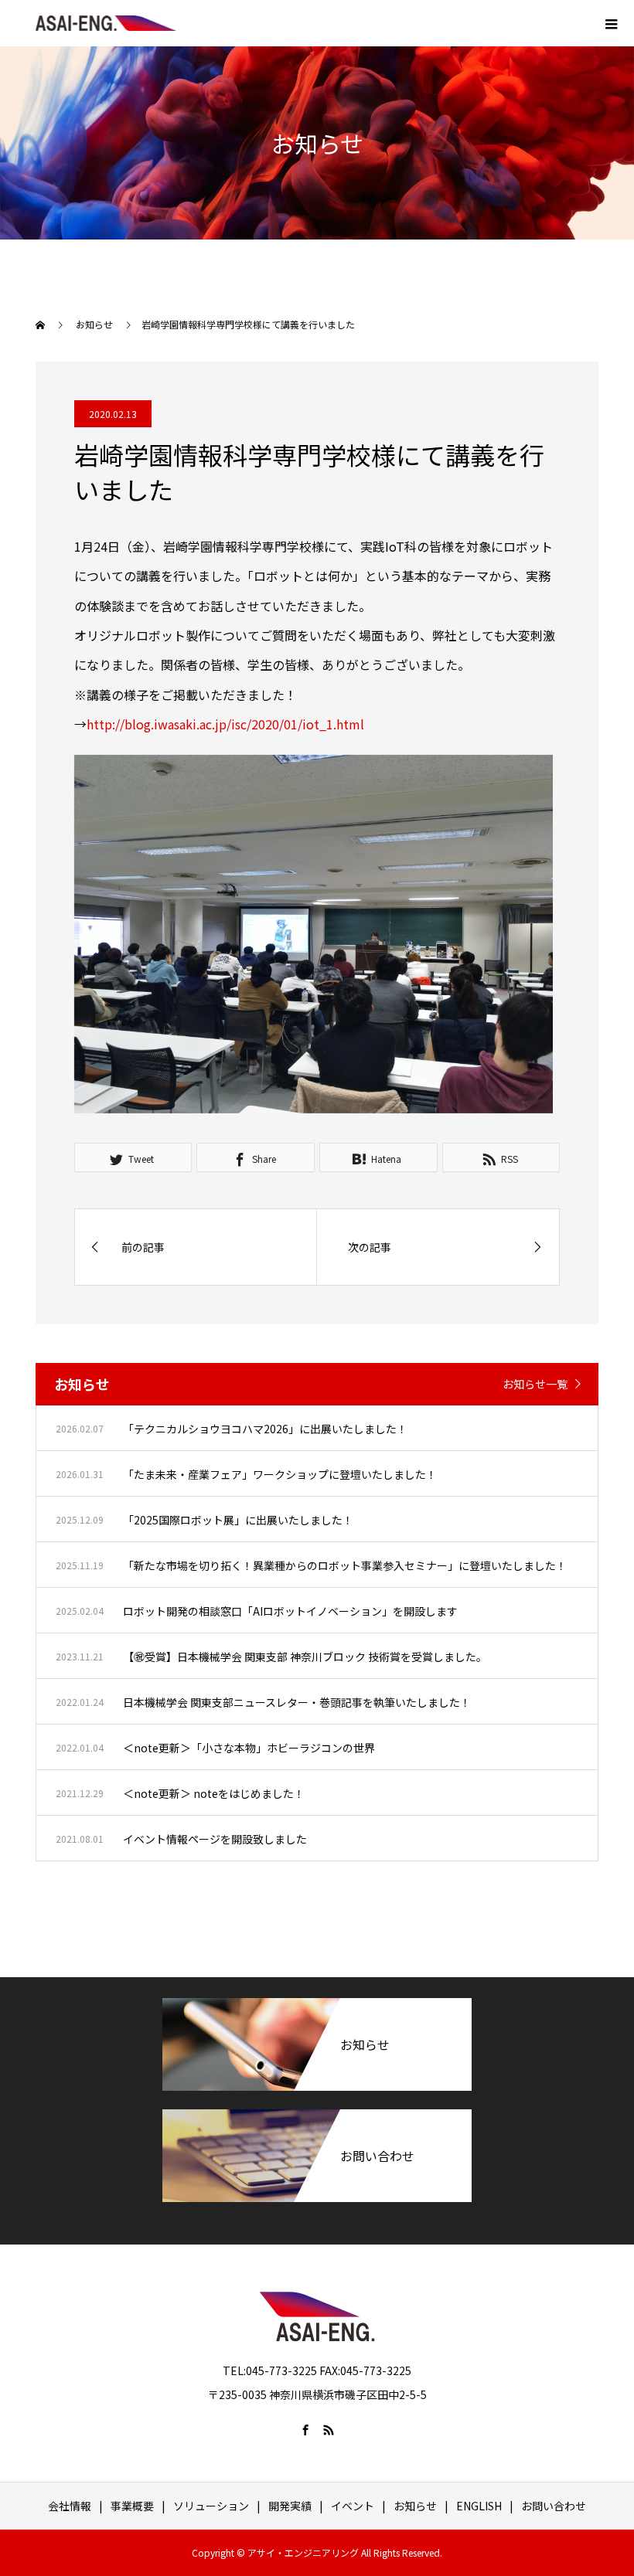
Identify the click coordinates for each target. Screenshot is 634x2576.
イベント (353, 2506)
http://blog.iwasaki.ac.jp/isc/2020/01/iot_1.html (225, 724)
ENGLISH (479, 2506)
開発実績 (290, 2506)
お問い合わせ (554, 2506)
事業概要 (132, 2506)
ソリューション (211, 2506)
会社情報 (70, 2506)
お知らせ (415, 2506)
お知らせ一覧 (535, 1384)
